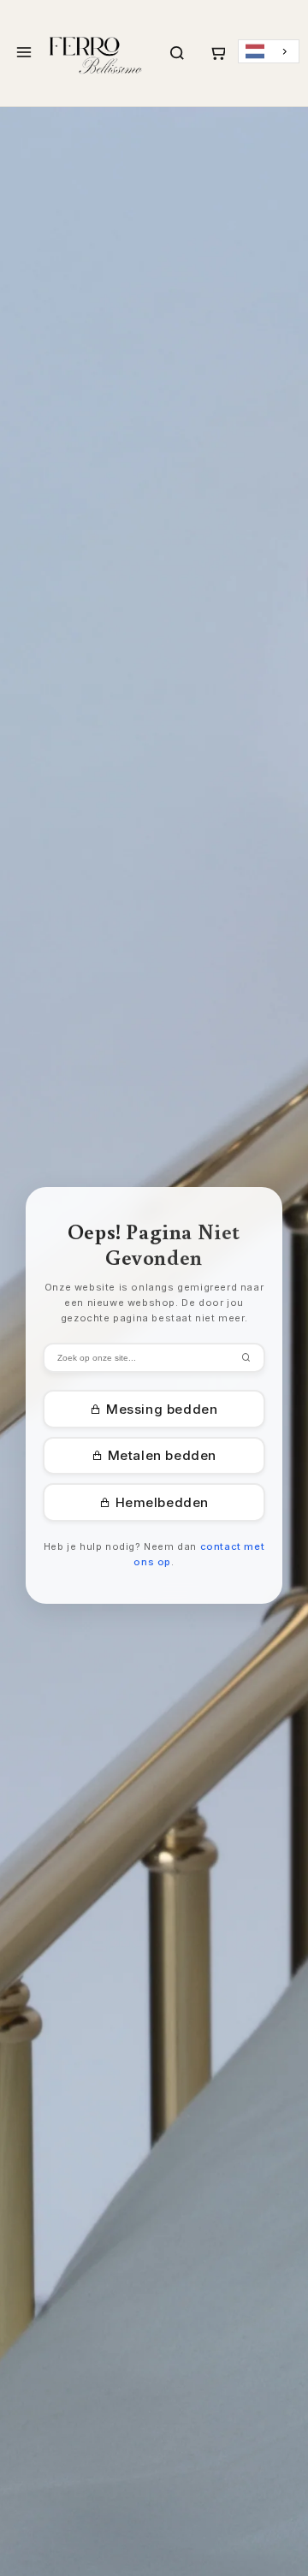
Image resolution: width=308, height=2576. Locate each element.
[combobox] (269, 52)
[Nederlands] (269, 52)
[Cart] (217, 53)
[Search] (177, 53)
